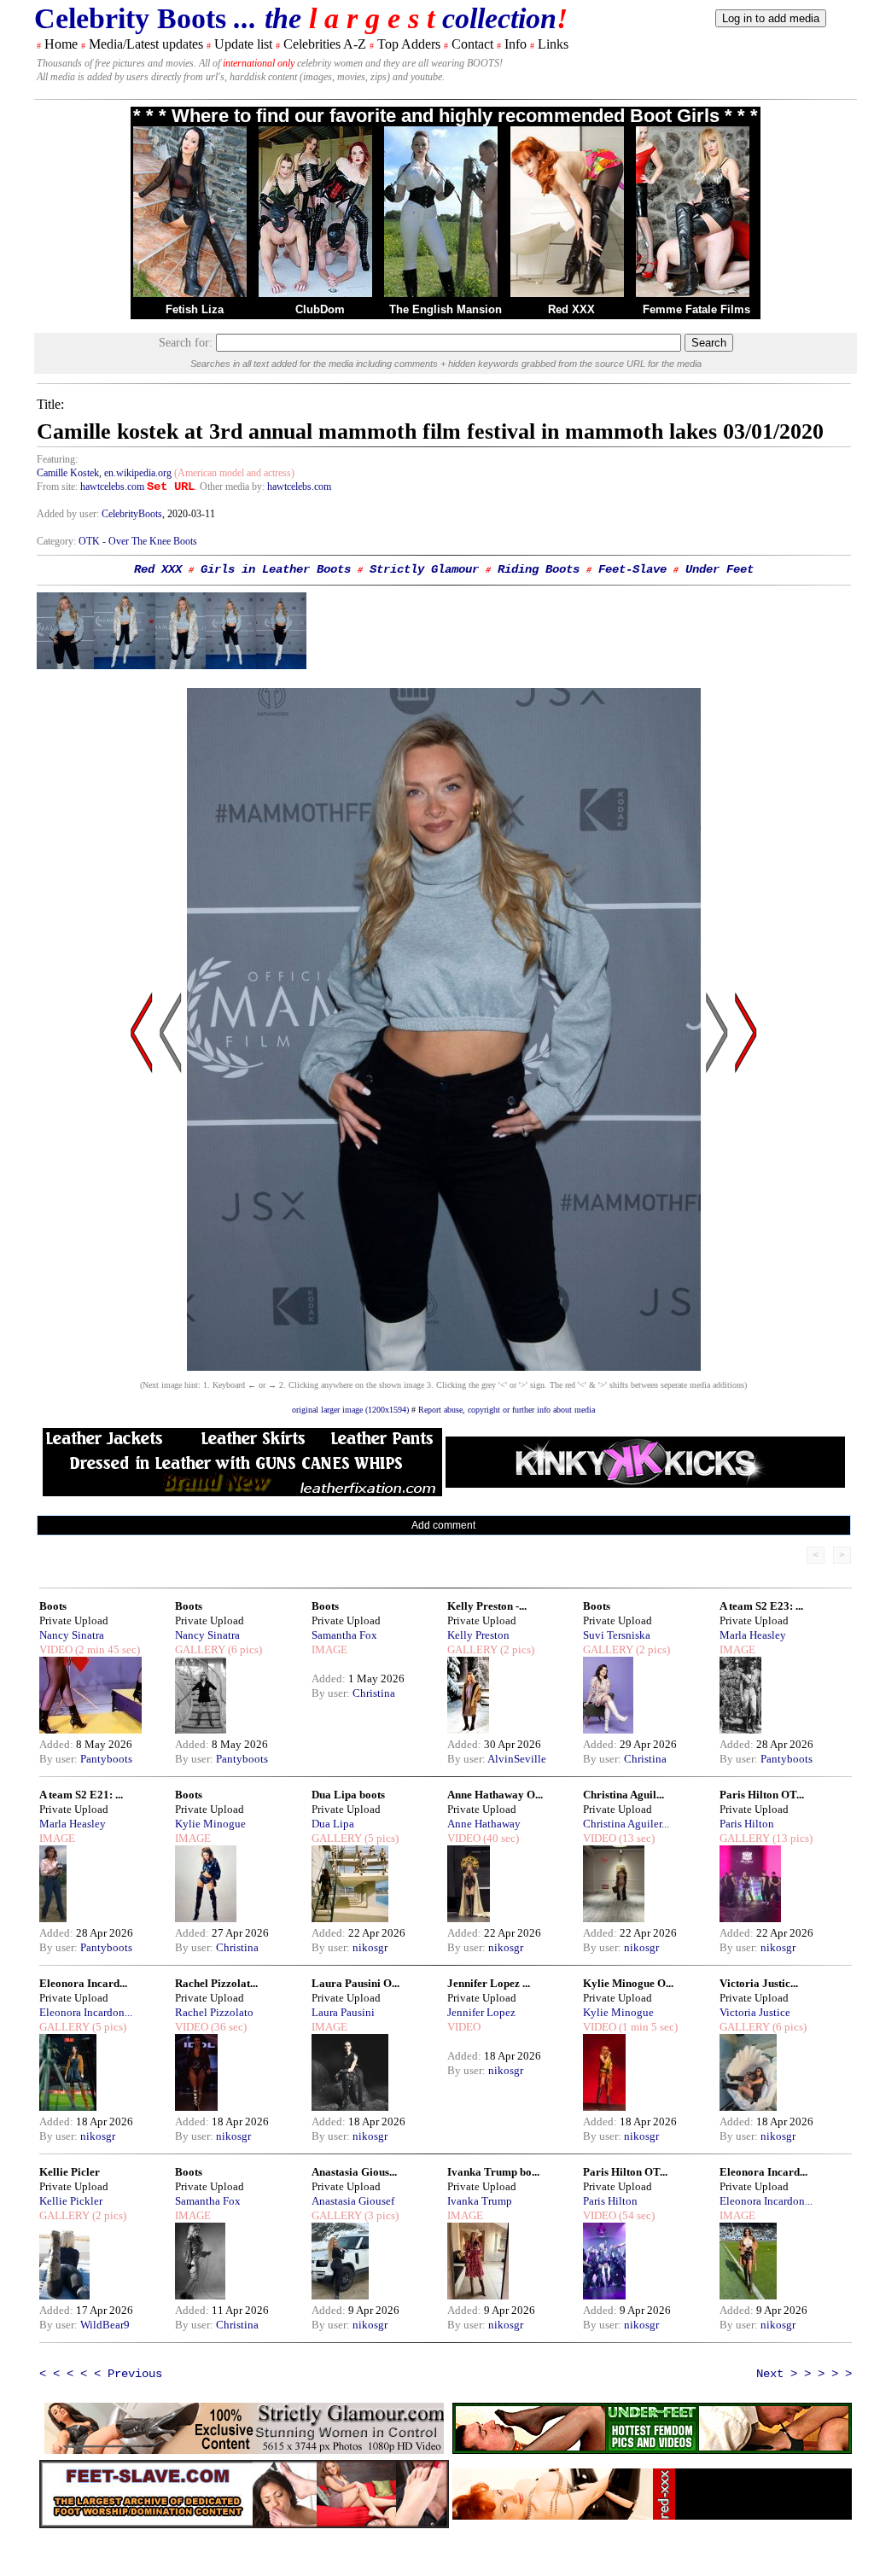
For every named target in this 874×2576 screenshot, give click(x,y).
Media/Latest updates (146, 44)
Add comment (443, 1525)
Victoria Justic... (759, 1983)
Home (61, 44)
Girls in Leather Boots (276, 569)
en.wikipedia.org (138, 473)
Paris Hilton (747, 1824)
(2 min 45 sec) (106, 1649)
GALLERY (200, 1649)
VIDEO (56, 1649)
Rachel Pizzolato (214, 2012)
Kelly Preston (478, 1635)
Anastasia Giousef (353, 2201)
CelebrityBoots (132, 514)
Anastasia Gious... (354, 2172)
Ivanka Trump (480, 2201)
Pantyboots (106, 1759)
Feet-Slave (632, 569)
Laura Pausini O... (355, 1983)
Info (516, 44)
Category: (58, 541)
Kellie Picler (70, 2172)
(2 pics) (516, 1649)
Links (553, 44)
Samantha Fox (344, 1635)
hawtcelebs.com (112, 487)
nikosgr (370, 1947)
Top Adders (409, 44)
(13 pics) (791, 1838)
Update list (243, 44)
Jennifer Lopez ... (489, 1983)
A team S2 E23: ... (761, 1606)
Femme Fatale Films (696, 309)
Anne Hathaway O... (495, 1795)
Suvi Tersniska (617, 1635)
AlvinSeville (517, 1759)
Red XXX (571, 309)
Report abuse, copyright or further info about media (507, 1410)
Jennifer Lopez (481, 2012)
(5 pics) (380, 1838)
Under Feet (720, 569)
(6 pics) (244, 1649)
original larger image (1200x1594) (350, 1410)
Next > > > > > (804, 2374)
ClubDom (320, 309)
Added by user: (69, 514)
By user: (60, 1759)
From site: (57, 487)
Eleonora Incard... (83, 1983)
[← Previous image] (171, 1195)
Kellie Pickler (71, 2201)
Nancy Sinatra (72, 1635)
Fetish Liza (195, 309)
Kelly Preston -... (487, 1606)
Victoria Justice (755, 2012)
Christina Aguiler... (626, 1824)
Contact (472, 44)
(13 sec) (635, 1838)
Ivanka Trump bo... (493, 2172)
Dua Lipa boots (348, 1795)
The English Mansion (446, 309)
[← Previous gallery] (142, 1195)
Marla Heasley (753, 1635)
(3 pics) (380, 2215)
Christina (374, 1693)
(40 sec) (500, 1838)
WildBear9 (105, 2325)
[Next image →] (444, 1366)
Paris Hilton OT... (762, 1795)
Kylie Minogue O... (628, 1983)
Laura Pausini (343, 2012)
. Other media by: (231, 487)
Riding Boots (539, 569)
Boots (53, 1606)
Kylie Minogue (210, 1824)
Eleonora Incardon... (86, 2012)
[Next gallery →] (746, 1195)
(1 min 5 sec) (647, 2027)
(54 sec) (635, 2215)
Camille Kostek (68, 473)
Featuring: (57, 459)
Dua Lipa (333, 1824)
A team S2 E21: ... (81, 1795)
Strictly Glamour (424, 569)
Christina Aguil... (623, 1795)
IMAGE (329, 1649)
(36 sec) (227, 2027)
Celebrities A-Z (325, 44)
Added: (58, 1744)
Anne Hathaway (484, 1824)
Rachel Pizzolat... (216, 1983)
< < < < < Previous (101, 2374)
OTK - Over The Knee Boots (138, 541)
